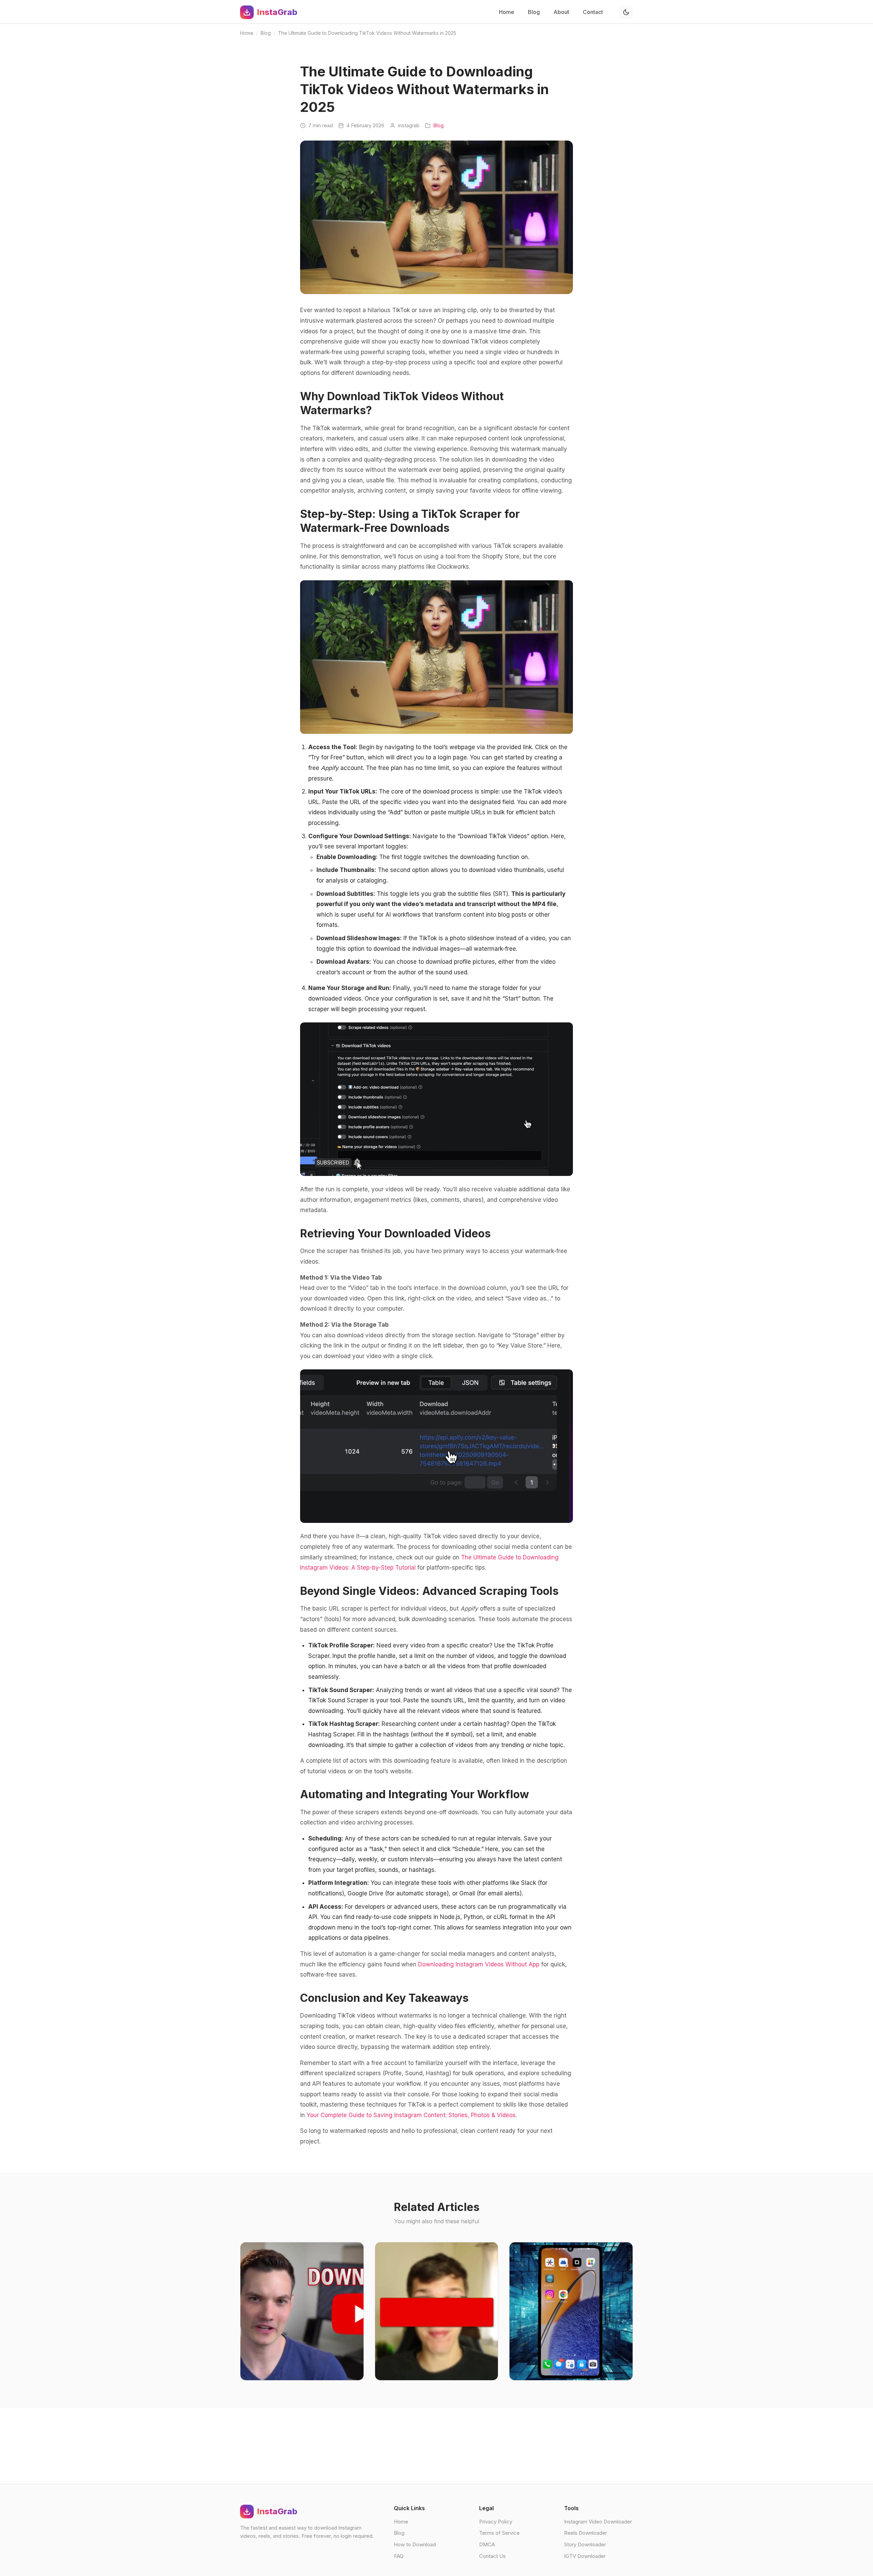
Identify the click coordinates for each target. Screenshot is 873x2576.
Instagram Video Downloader (598, 2522)
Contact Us (492, 2556)
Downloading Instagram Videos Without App (479, 1964)
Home (507, 12)
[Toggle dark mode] (626, 12)
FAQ (399, 2556)
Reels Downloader (586, 2533)
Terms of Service (499, 2533)
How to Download (415, 2544)
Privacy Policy (496, 2522)
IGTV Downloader (585, 2556)
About (561, 12)
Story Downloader (585, 2544)
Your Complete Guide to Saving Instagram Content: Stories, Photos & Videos (411, 2115)
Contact (593, 12)
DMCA (487, 2544)
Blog (534, 12)
